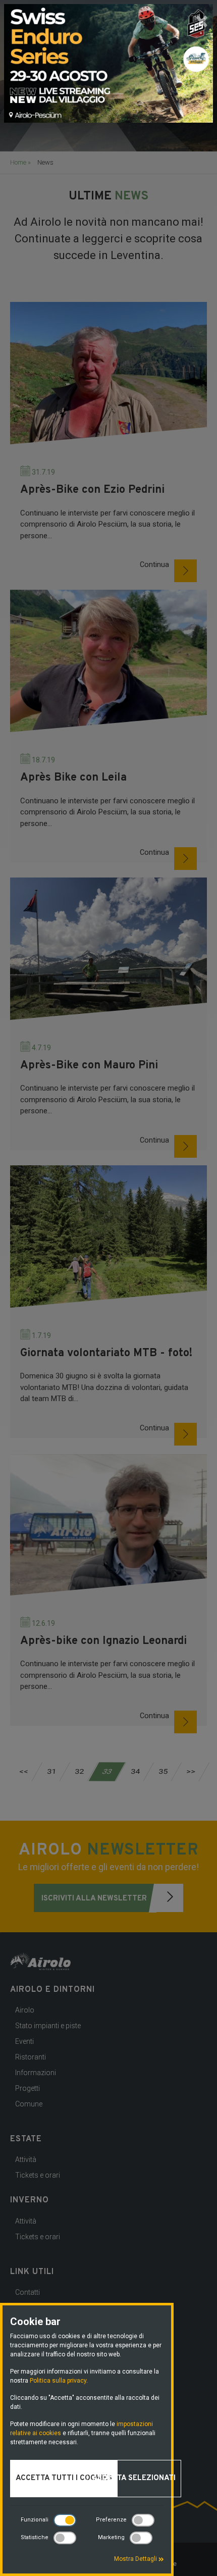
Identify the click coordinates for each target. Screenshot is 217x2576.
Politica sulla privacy (58, 2381)
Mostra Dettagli (136, 2559)
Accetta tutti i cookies (64, 2478)
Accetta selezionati (134, 2478)
